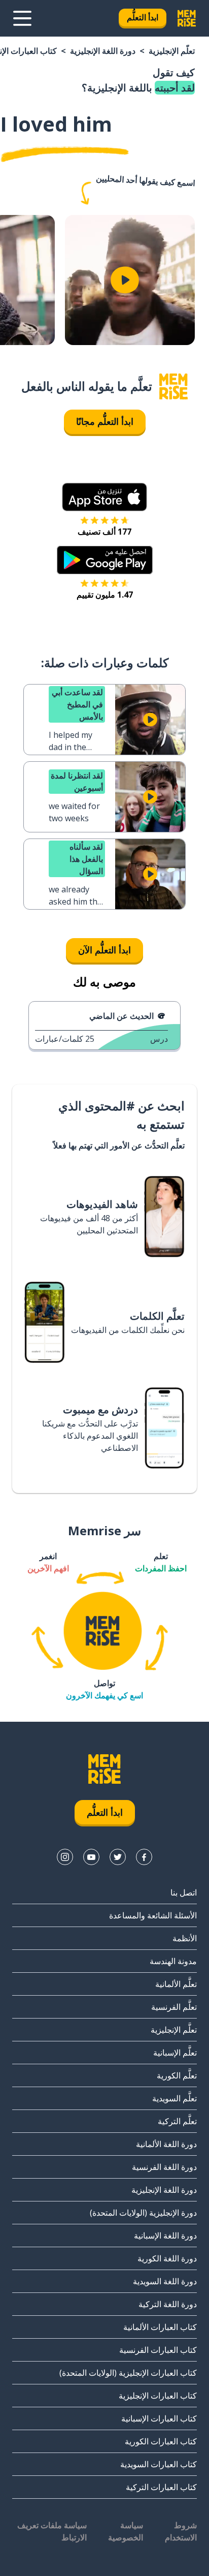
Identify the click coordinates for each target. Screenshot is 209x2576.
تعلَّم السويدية (175, 2098)
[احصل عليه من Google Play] (105, 560)
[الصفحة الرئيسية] (173, 386)
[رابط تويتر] (118, 1857)
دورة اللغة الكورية (167, 2258)
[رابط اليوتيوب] (91, 1857)
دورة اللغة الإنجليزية (103, 51)
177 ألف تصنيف (104, 532)
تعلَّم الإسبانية (175, 2053)
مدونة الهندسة (173, 1961)
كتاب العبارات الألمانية (160, 2327)
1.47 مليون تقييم (105, 595)
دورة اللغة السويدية (165, 2281)
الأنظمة (185, 1938)
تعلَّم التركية (177, 2121)
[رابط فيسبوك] (144, 1857)
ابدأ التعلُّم (143, 17)
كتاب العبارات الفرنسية (158, 2350)
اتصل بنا (184, 1892)
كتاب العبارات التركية (161, 2487)
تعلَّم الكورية (177, 2075)
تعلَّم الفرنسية (174, 2007)
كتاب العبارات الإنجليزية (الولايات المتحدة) (128, 2373)
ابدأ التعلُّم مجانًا (105, 421)
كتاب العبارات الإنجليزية (158, 2396)
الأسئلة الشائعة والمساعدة (153, 1915)
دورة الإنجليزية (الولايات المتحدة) (143, 2213)
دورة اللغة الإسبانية (165, 2236)
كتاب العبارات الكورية (161, 2441)
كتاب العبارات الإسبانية (159, 2418)
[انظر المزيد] (22, 18)
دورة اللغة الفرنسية (164, 2167)
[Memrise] (187, 18)
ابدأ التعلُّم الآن (104, 950)
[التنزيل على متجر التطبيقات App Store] (104, 497)
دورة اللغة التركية (168, 2304)
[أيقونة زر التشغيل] (125, 280)
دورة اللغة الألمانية (166, 2144)
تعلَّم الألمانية (176, 1984)
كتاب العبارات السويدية (159, 2464)
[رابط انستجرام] (65, 1857)
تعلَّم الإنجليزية (172, 51)
